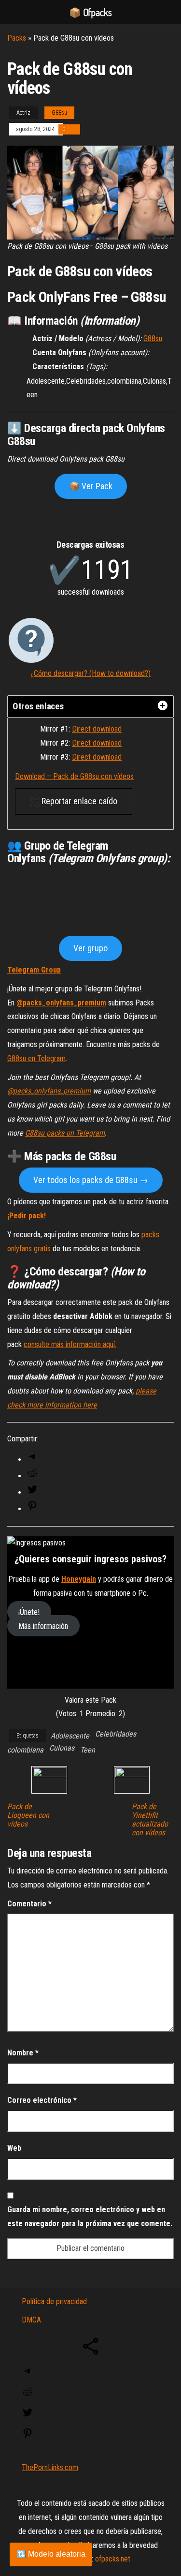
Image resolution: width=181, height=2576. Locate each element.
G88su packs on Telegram (65, 1795)
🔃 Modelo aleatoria (51, 2554)
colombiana (25, 2412)
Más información (43, 2288)
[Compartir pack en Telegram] (32, 2122)
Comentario (29, 2566)
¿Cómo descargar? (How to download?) (90, 673)
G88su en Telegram (36, 1721)
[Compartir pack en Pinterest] (32, 2171)
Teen (88, 2412)
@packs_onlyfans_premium (61, 1665)
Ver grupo (90, 1610)
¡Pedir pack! (27, 1878)
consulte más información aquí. (70, 2007)
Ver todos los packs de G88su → (91, 1842)
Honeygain (79, 2241)
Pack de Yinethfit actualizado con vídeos (150, 2482)
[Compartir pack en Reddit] (32, 2138)
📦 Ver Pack (91, 486)
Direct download (97, 729)
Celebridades (116, 2396)
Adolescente (70, 2398)
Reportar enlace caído (78, 801)
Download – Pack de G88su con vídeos (74, 776)
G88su (59, 113)
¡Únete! (29, 2274)
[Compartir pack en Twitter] (32, 2155)
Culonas (62, 2410)
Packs (17, 38)
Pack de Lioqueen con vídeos (28, 2478)
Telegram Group (34, 1632)
